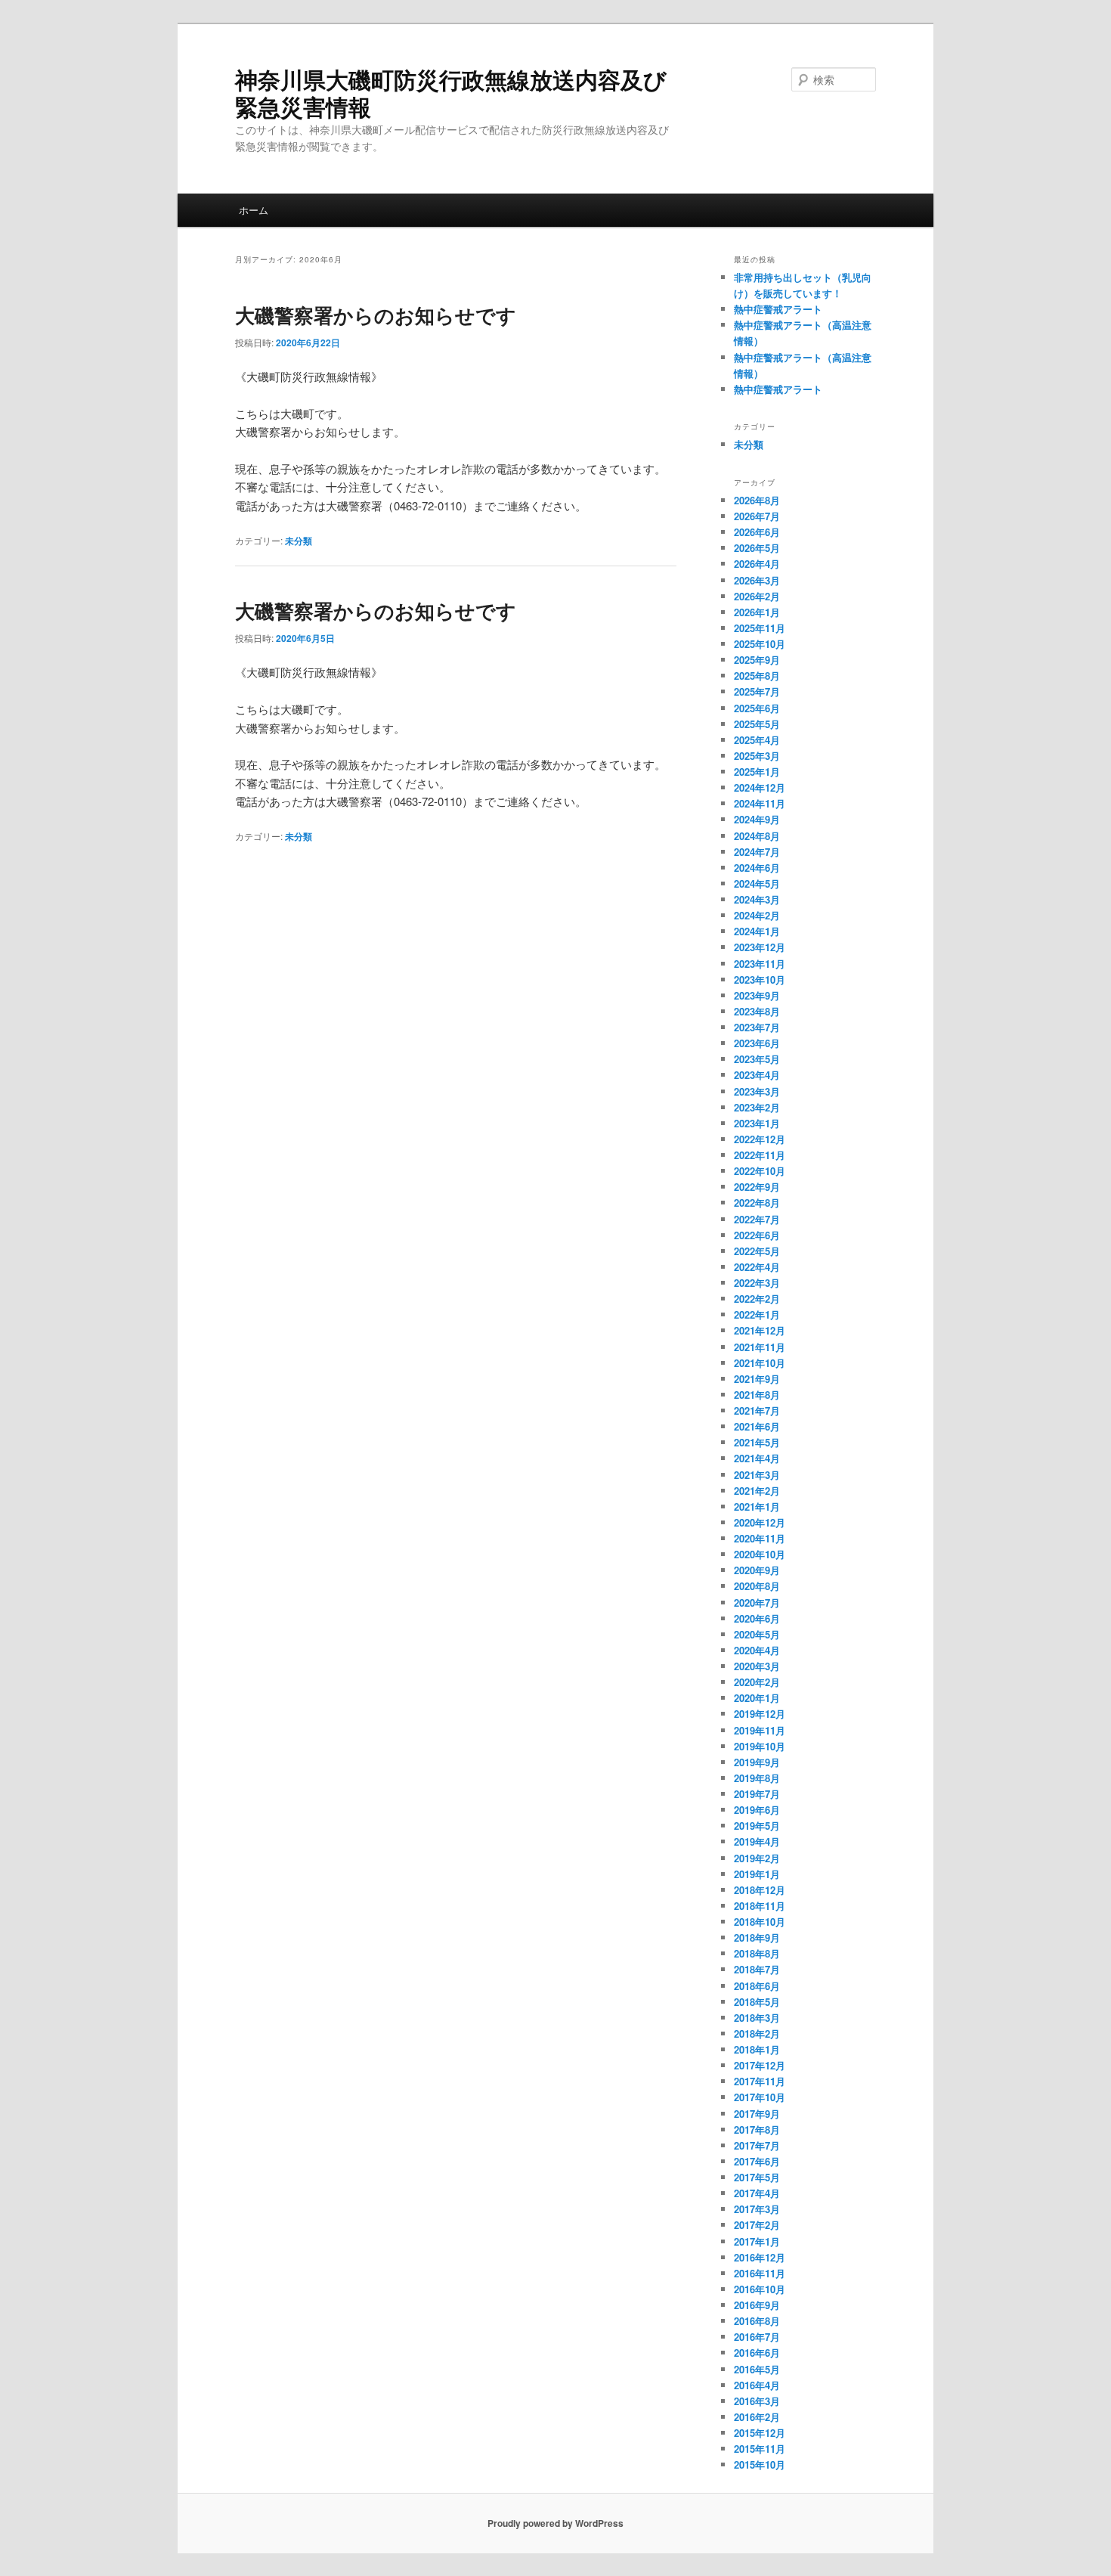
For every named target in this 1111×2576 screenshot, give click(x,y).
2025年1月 (757, 772)
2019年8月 (757, 1778)
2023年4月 (757, 1075)
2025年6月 (757, 708)
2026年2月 (757, 596)
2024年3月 (757, 899)
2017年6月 (757, 2161)
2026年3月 (757, 580)
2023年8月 (757, 1011)
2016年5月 (757, 2369)
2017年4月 (757, 2193)
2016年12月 (760, 2257)
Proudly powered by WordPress (555, 2523)
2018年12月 (760, 1890)
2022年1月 (757, 1314)
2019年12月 (760, 1714)
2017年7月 (757, 2145)
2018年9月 (757, 1937)
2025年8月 (757, 676)
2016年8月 (757, 2321)
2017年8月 (757, 2130)
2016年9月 (757, 2305)
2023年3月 (757, 1091)
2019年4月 (757, 1841)
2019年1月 (757, 1874)
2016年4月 (757, 2385)
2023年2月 (757, 1107)
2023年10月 (760, 980)
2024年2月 (757, 915)
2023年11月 (760, 964)
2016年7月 (757, 2337)
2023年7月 (757, 1027)
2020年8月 (757, 1586)
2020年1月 (757, 1698)
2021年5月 (757, 1442)
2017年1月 (757, 2241)
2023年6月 (757, 1043)
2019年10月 (760, 1746)
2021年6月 (757, 1426)
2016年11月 (760, 2273)
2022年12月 (760, 1139)
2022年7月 (757, 1219)
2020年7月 (757, 1603)
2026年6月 (757, 532)
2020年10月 (760, 1554)
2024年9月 (757, 819)
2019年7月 (757, 1794)
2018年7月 (757, 1969)
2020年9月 (757, 1570)
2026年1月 (757, 612)
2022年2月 (757, 1299)
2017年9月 (757, 2114)
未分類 (299, 541)
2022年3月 (757, 1283)
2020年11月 (760, 1538)
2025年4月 (757, 740)
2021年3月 (757, 1475)
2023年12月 (760, 947)
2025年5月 (757, 724)
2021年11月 (760, 1347)
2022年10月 (760, 1171)
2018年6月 (757, 1986)
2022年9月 (757, 1187)
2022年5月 (757, 1251)
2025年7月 (757, 691)
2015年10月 (760, 2464)
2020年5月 (757, 1634)
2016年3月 (757, 2401)
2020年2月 (757, 1682)
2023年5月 (757, 1059)
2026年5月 (757, 548)
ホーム (254, 210)
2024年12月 (760, 787)
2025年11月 (760, 628)
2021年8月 (757, 1395)
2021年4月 (757, 1458)
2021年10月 (760, 1363)
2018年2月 (757, 2034)
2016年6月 (757, 2353)
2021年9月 (757, 1379)
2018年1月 (757, 2049)
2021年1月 (757, 1507)
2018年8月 (757, 1953)
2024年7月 (757, 852)
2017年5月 (757, 2177)
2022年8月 (757, 1203)
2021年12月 (760, 1330)
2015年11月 (760, 2449)
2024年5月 (757, 883)
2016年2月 (757, 2417)
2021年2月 (757, 1491)
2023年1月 (757, 1123)
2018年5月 (757, 2002)
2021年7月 (757, 1410)
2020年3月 (757, 1666)
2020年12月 (760, 1522)
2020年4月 (757, 1650)
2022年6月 (757, 1235)
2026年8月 (757, 500)
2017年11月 (760, 2081)
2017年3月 (757, 2209)
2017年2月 (757, 2225)
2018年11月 (760, 1906)
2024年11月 (760, 803)
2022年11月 (760, 1155)
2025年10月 (760, 644)
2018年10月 (760, 1922)
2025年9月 (757, 660)
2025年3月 (757, 756)
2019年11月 (760, 1730)
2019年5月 (757, 1826)
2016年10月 (760, 2289)
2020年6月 (757, 1618)
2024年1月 (757, 931)
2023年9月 (757, 995)
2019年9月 (757, 1762)
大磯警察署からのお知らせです (376, 315)
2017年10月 (760, 2097)
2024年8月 (757, 836)
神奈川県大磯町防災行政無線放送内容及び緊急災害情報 (451, 93)
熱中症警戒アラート (778, 309)
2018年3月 (757, 2018)
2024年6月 (757, 868)
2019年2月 (757, 1858)
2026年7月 (757, 516)
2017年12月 (760, 2065)
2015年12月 (760, 2433)
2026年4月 (757, 564)
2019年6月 (757, 1810)
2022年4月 (757, 1267)
